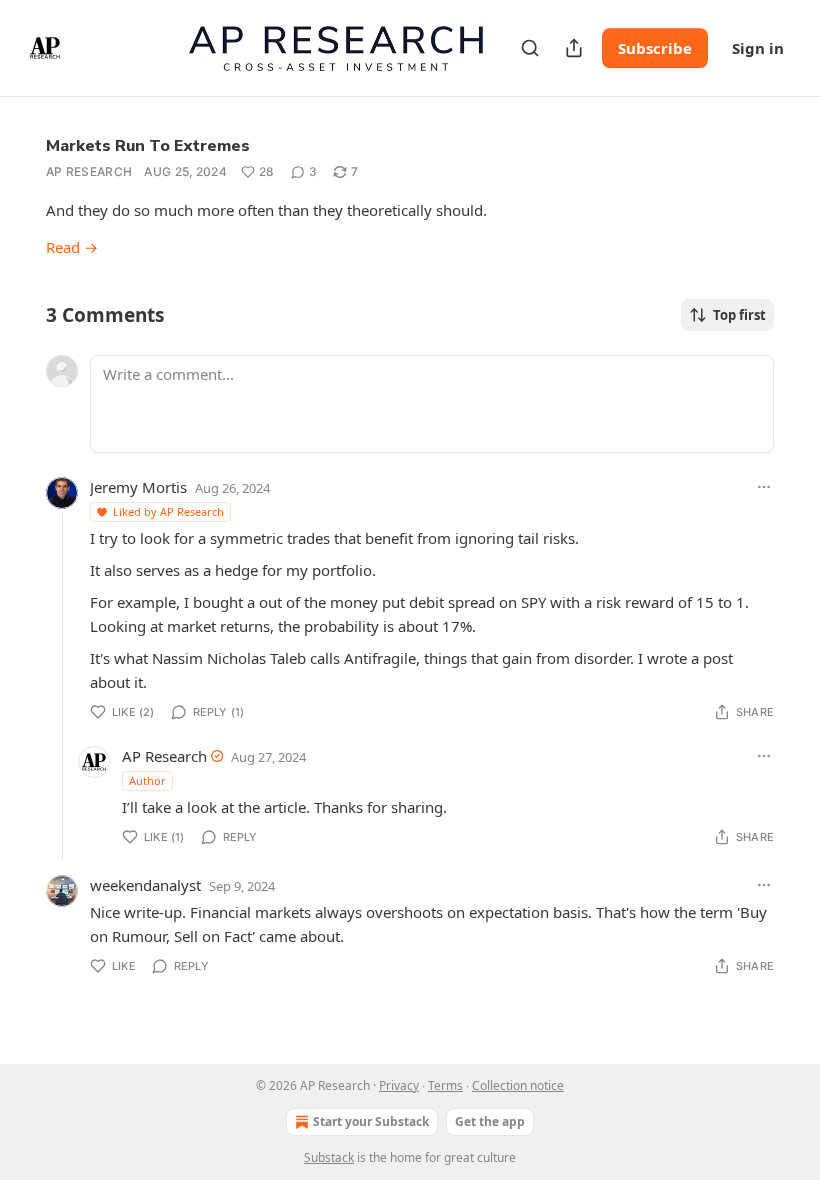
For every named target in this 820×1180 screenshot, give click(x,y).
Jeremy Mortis (138, 487)
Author (147, 780)
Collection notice (518, 1085)
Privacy (399, 1085)
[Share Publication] (574, 48)
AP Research (89, 171)
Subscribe (655, 48)
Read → (72, 247)
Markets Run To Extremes (148, 146)
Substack (329, 1157)
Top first (739, 315)
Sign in (758, 48)
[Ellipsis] (764, 487)
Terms (445, 1085)
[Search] (530, 48)
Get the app (490, 1121)
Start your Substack (371, 1121)
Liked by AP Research (168, 511)
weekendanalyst (145, 885)
